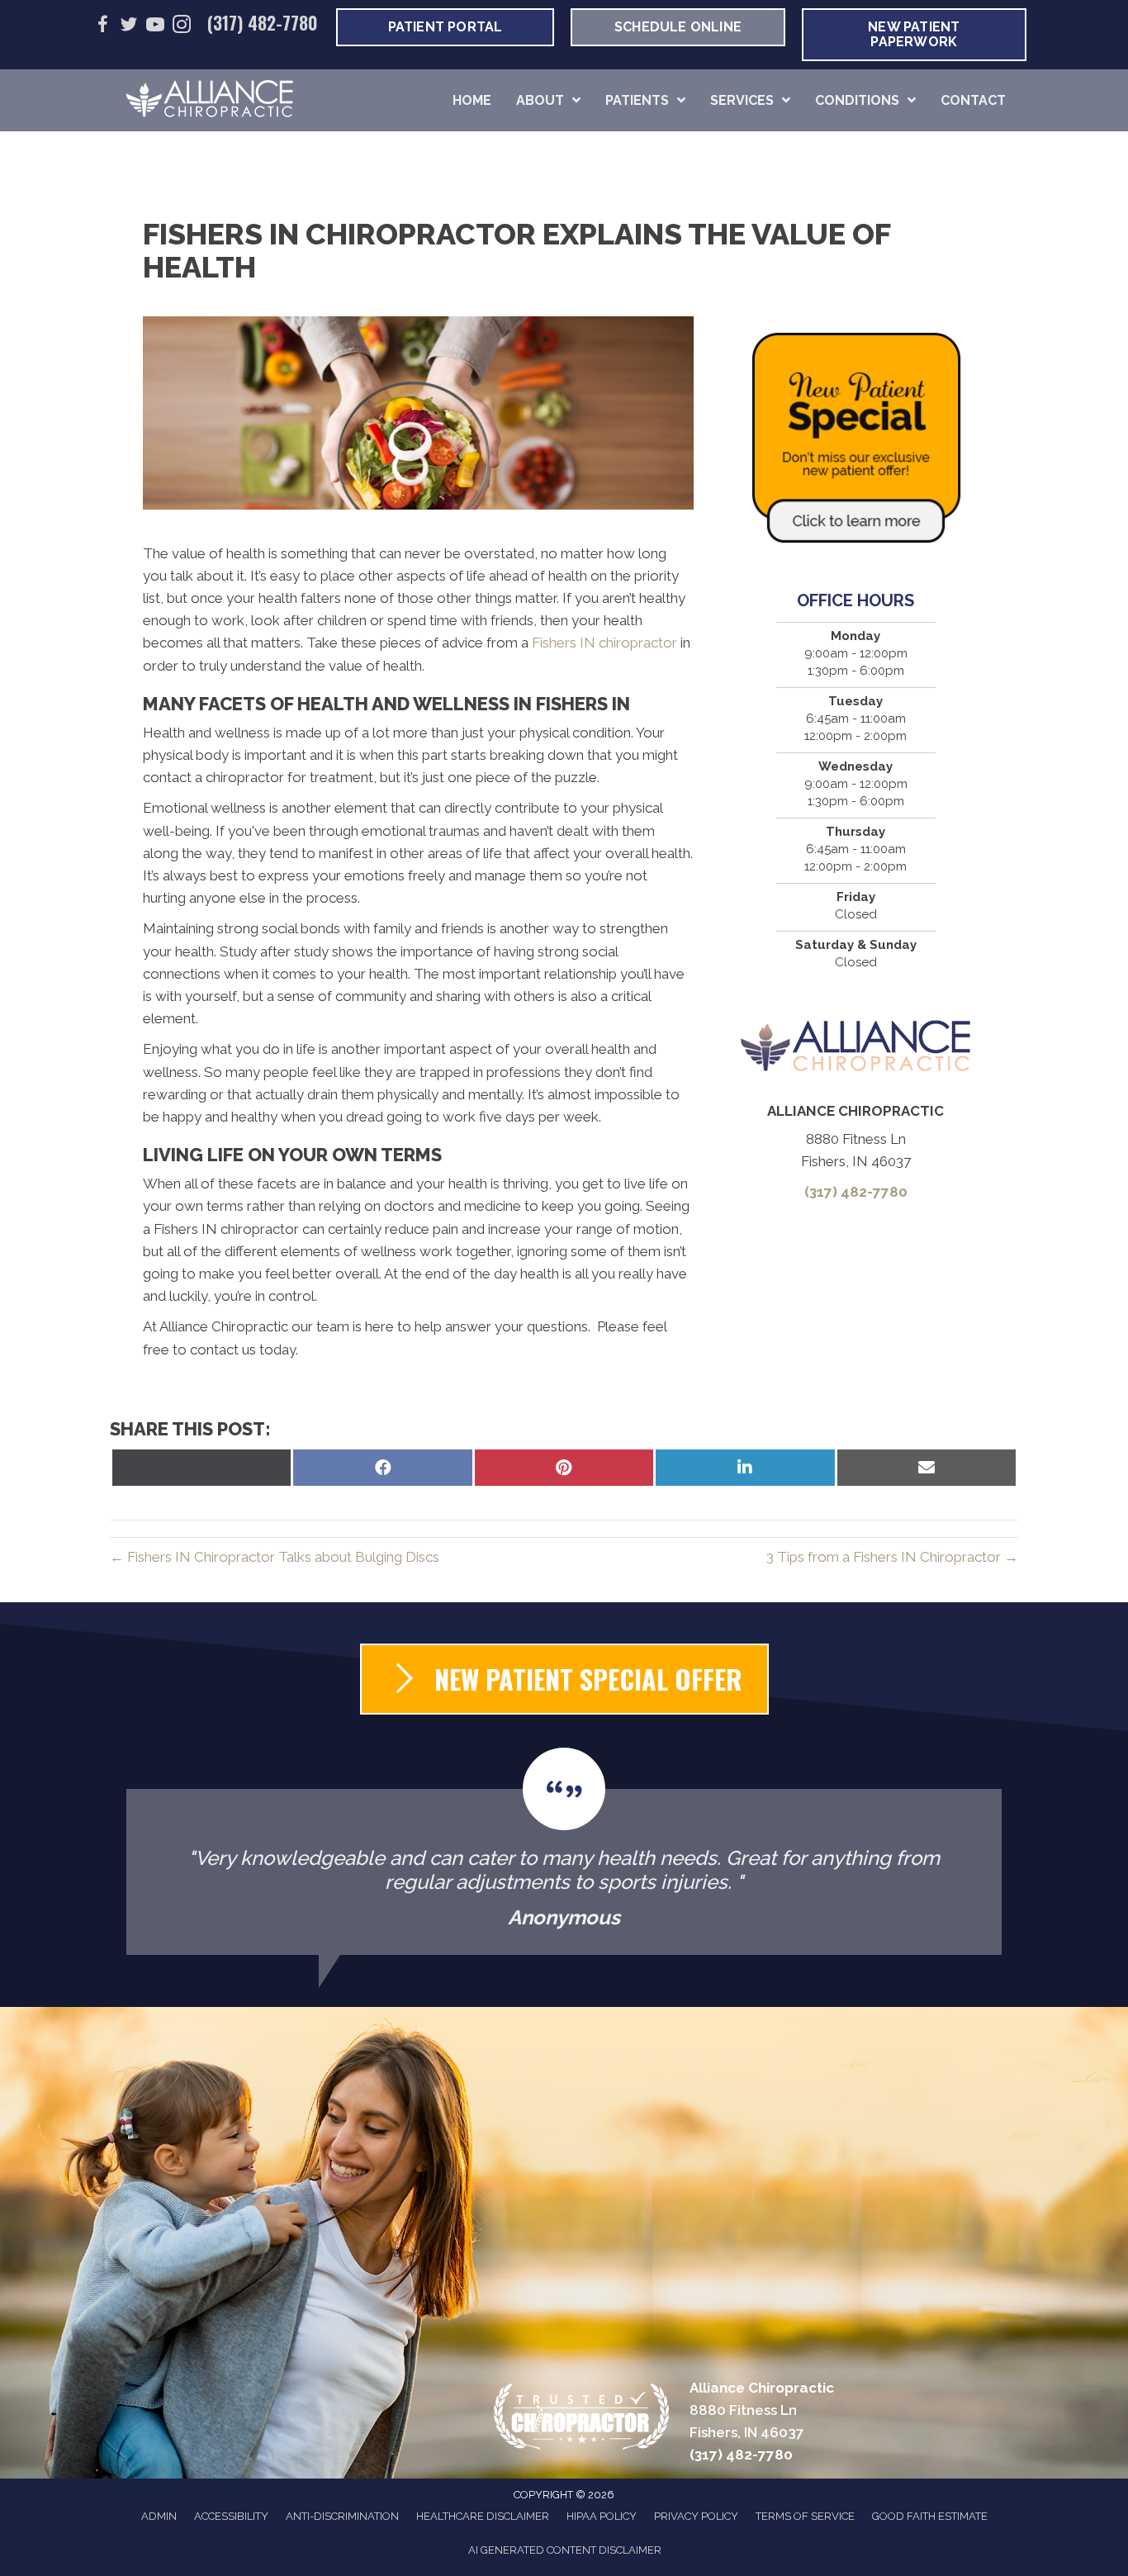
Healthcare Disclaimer (483, 2516)
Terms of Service (805, 2516)
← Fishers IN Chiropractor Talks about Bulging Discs (275, 1557)
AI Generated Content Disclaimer (565, 2550)
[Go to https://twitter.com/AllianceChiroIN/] (129, 27)
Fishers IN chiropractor (604, 643)
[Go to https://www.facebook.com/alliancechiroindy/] (102, 27)
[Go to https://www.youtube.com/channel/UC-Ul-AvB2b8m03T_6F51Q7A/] (155, 27)
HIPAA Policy (602, 2516)
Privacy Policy (696, 2516)
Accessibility (231, 2516)
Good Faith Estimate (930, 2516)
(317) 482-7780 (263, 22)
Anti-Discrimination (342, 2516)
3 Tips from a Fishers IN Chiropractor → (892, 1557)
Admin (159, 2516)
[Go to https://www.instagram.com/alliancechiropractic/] (182, 27)
